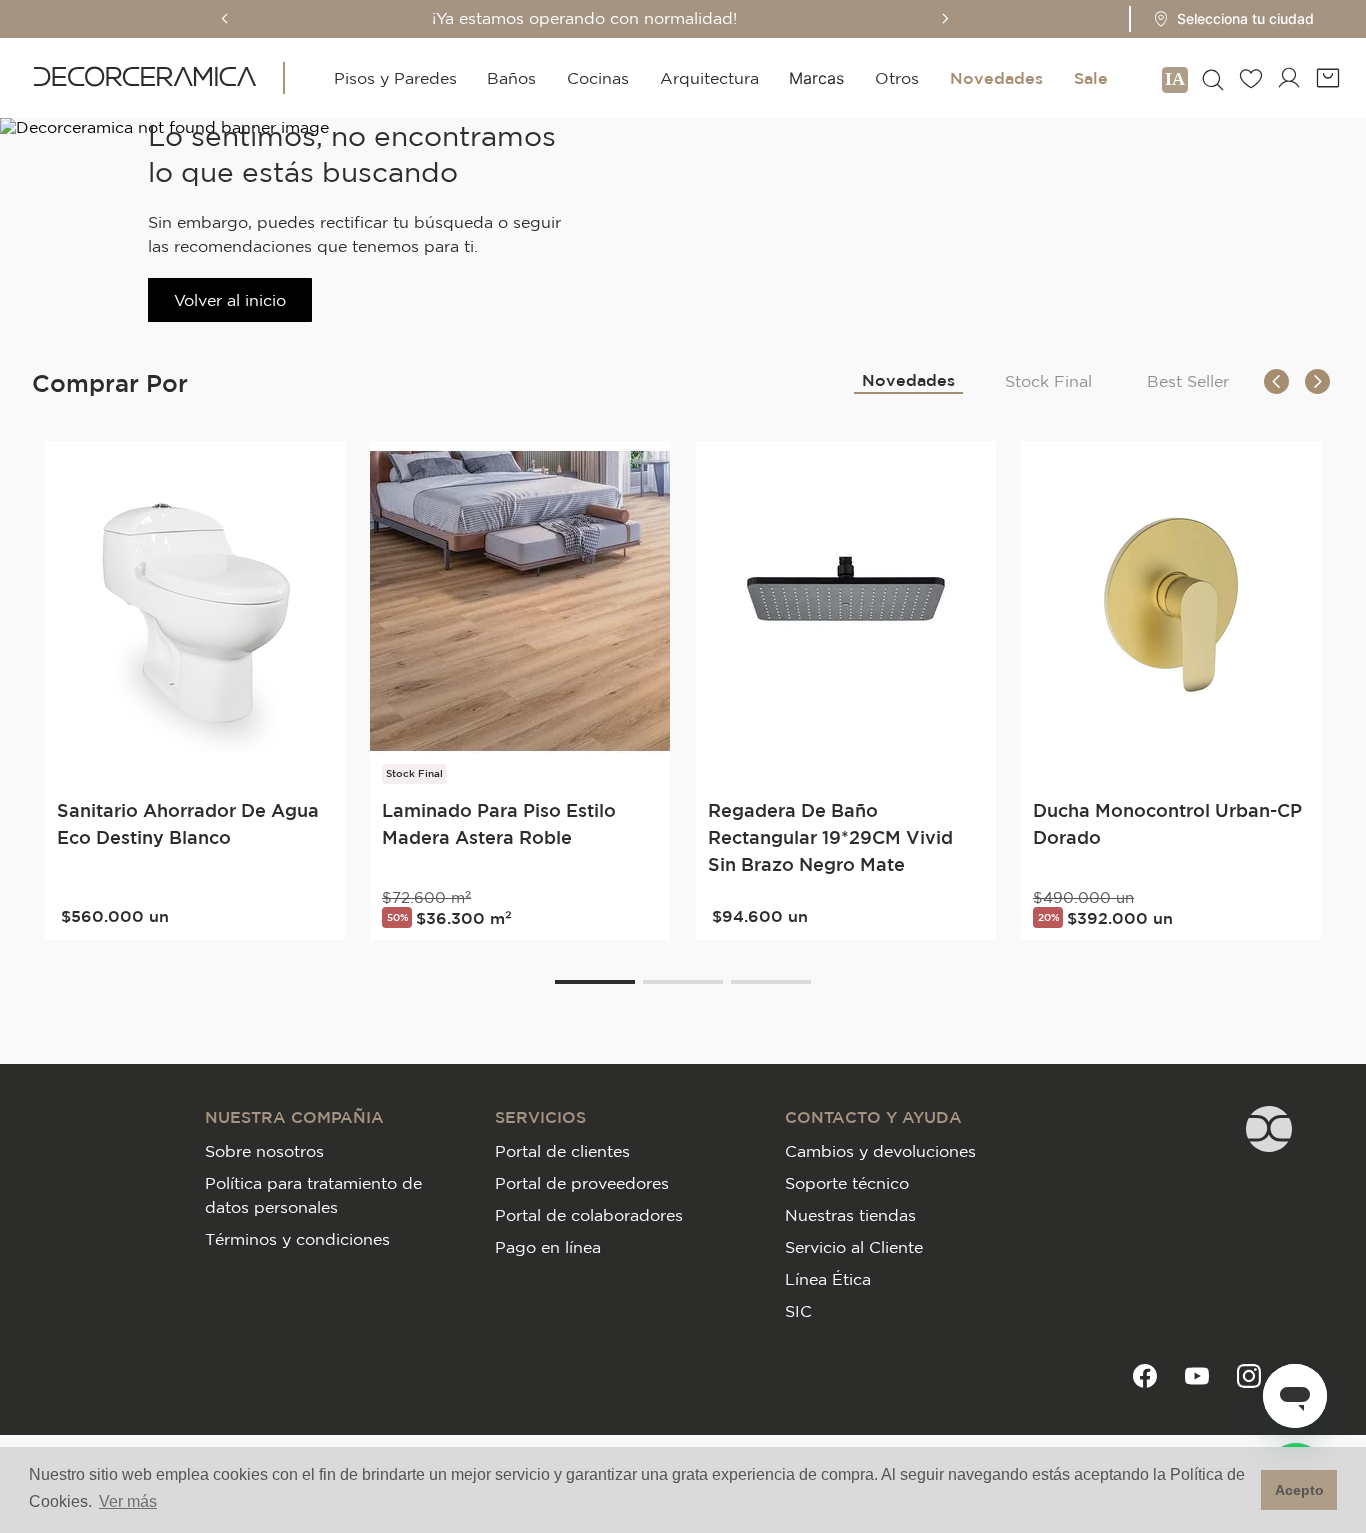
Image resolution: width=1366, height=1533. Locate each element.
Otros (897, 78)
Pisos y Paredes (395, 78)
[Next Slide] (945, 18)
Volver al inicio (230, 300)
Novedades (996, 78)
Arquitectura (709, 78)
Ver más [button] (128, 1501)
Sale (1091, 78)
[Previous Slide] (225, 18)
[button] (1227, 19)
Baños (511, 78)
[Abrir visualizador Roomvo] (1175, 78)
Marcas (816, 78)
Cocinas (598, 78)
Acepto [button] (1299, 1490)
